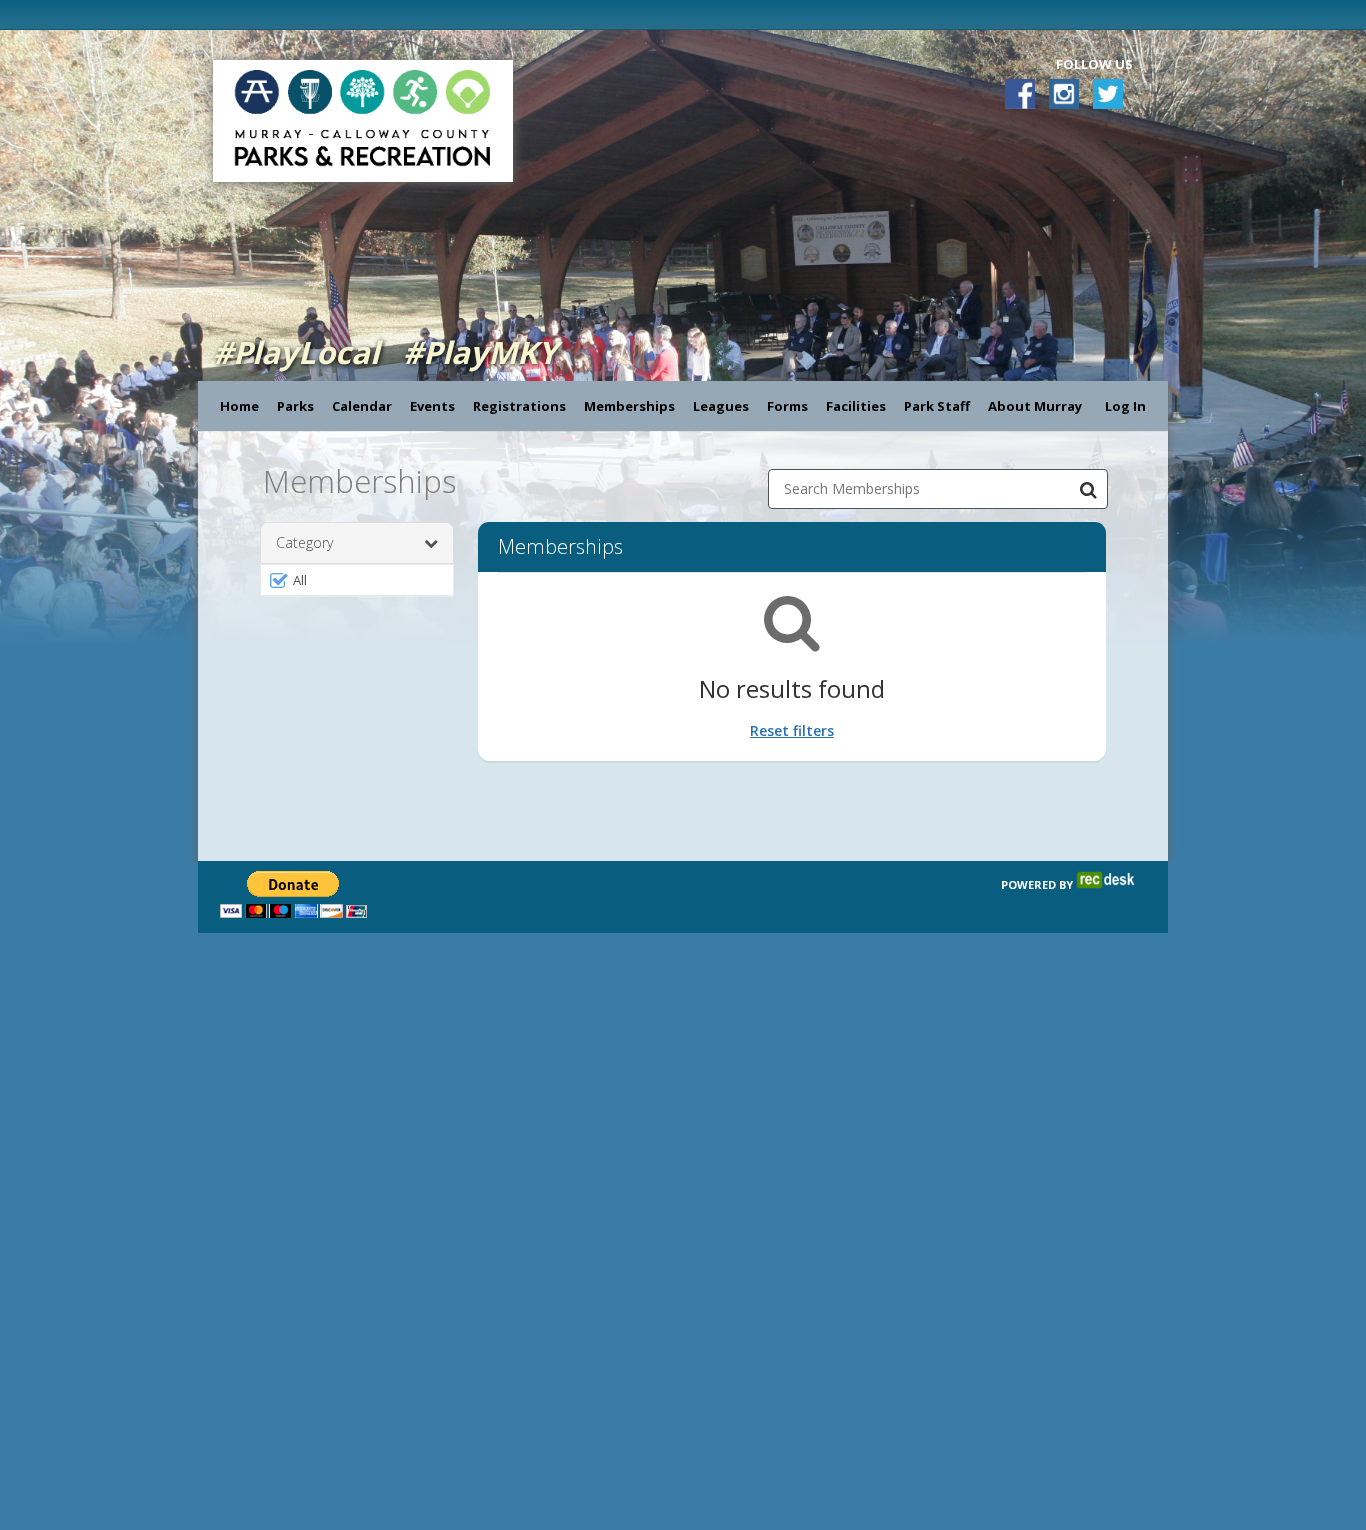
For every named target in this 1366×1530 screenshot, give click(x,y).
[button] (357, 580)
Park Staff (937, 406)
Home (239, 406)
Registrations (519, 406)
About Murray (1035, 406)
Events (432, 406)
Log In (1125, 406)
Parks (295, 406)
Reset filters (792, 730)
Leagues (721, 406)
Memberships (629, 406)
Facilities (856, 406)
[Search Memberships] (1088, 489)
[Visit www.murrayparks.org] (211, 14)
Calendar (362, 406)
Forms (787, 406)
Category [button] (304, 542)
